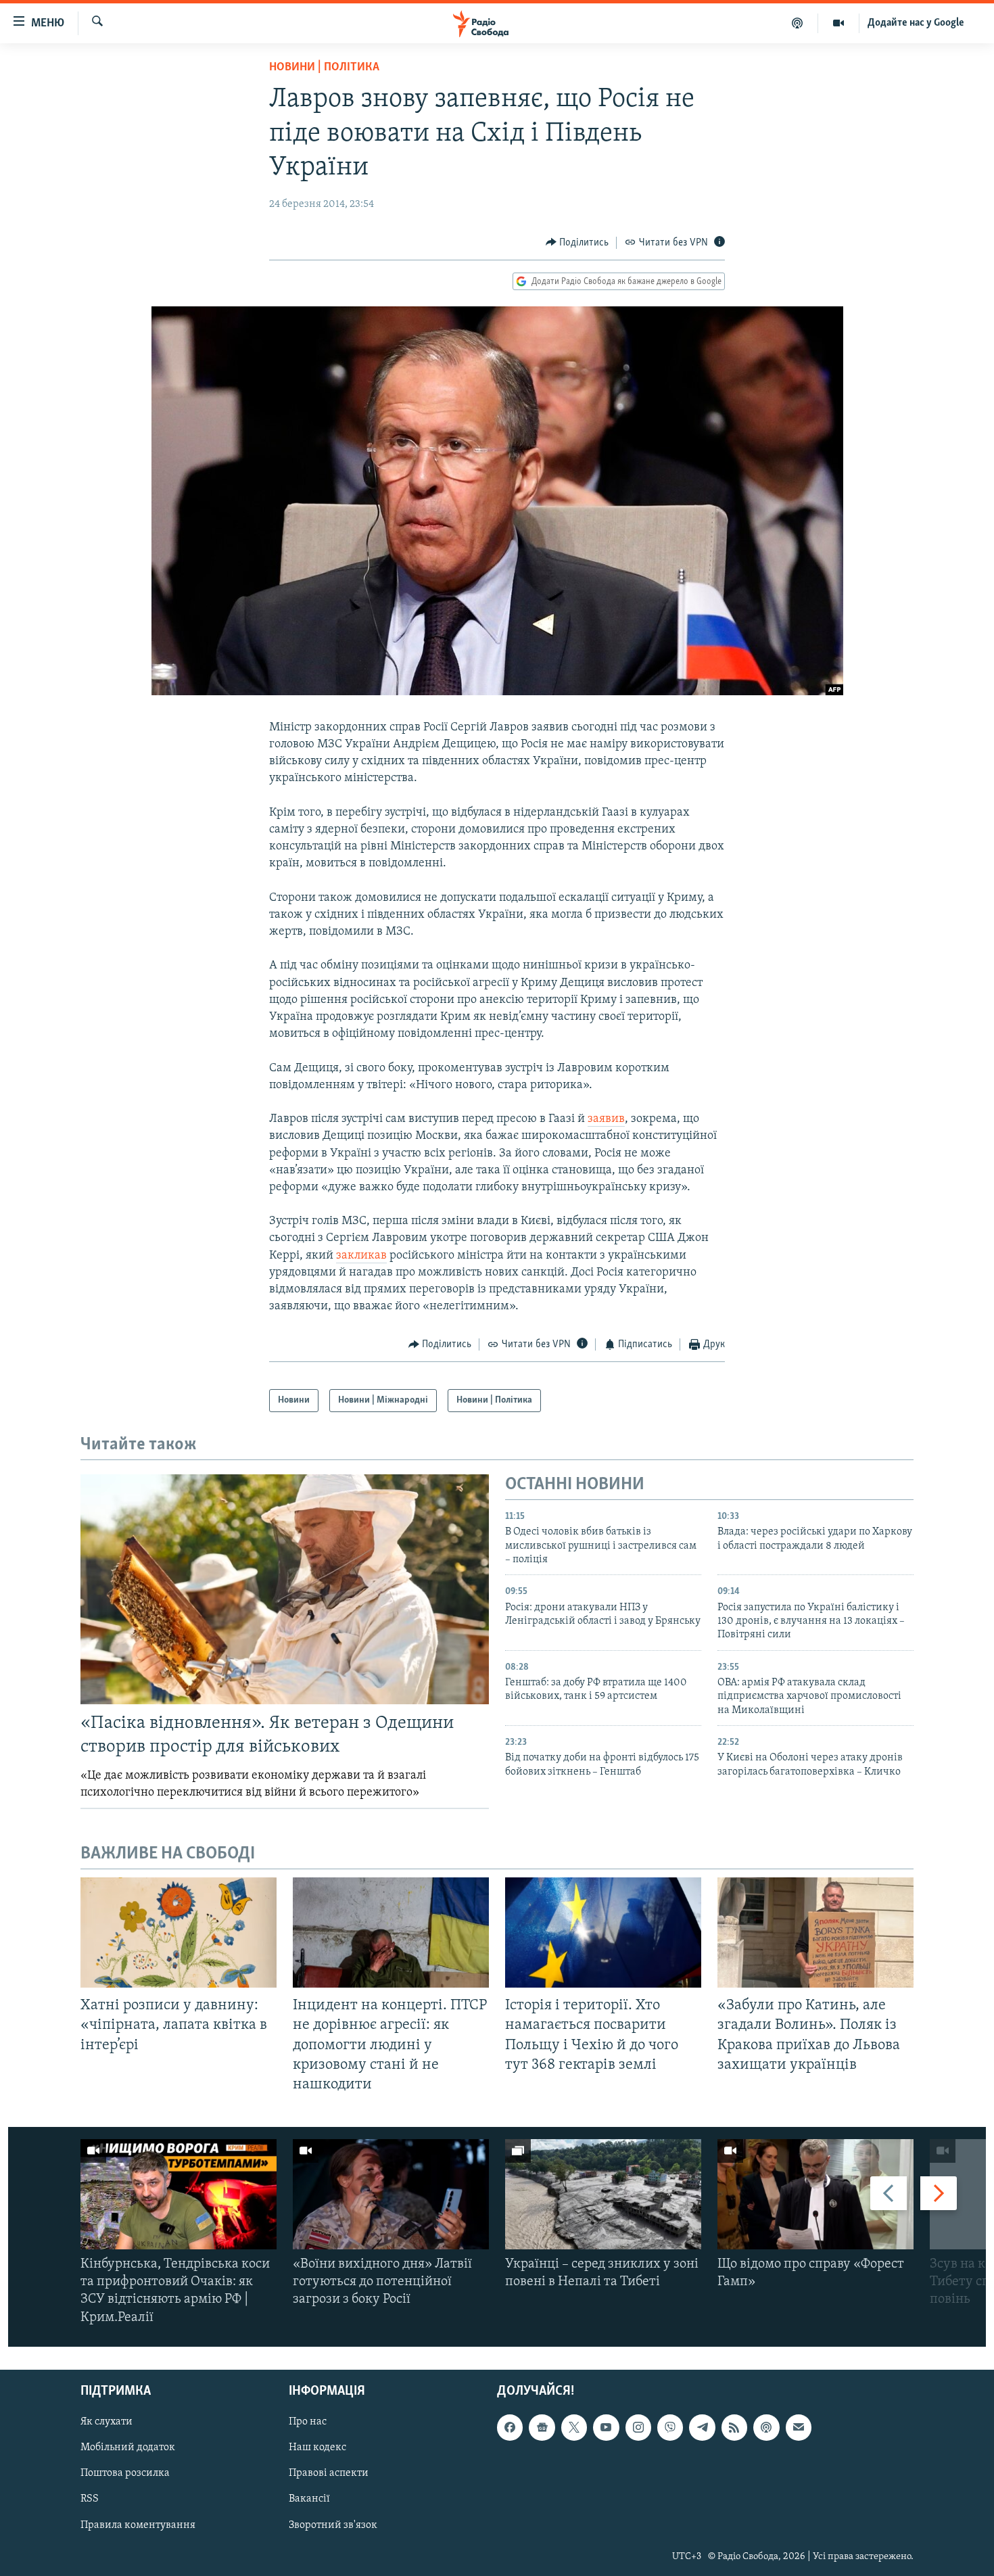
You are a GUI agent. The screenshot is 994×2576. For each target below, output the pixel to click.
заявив (606, 1119)
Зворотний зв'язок (333, 2525)
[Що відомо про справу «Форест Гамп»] (815, 2194)
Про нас (308, 2422)
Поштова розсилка (125, 2473)
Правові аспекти (329, 2473)
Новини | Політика (324, 68)
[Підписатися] (799, 2427)
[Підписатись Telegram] (702, 2427)
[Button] (577, 243)
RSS (90, 2499)
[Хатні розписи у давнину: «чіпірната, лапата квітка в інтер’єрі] (179, 1933)
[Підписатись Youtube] (606, 2427)
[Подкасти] (798, 23)
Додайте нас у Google (916, 23)
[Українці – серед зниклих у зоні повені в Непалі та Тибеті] (603, 2194)
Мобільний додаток (128, 2448)
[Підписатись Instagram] (638, 2427)
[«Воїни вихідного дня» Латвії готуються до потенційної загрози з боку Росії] (391, 2194)
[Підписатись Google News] (542, 2427)
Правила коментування (138, 2525)
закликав (361, 1256)
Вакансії (309, 2499)
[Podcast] (766, 2427)
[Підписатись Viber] (670, 2427)
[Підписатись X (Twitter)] (574, 2427)
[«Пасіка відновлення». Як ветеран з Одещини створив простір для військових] (285, 1589)
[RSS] (734, 2427)
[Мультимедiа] (839, 23)
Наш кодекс (317, 2448)
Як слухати (106, 2422)
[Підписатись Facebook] (510, 2427)
